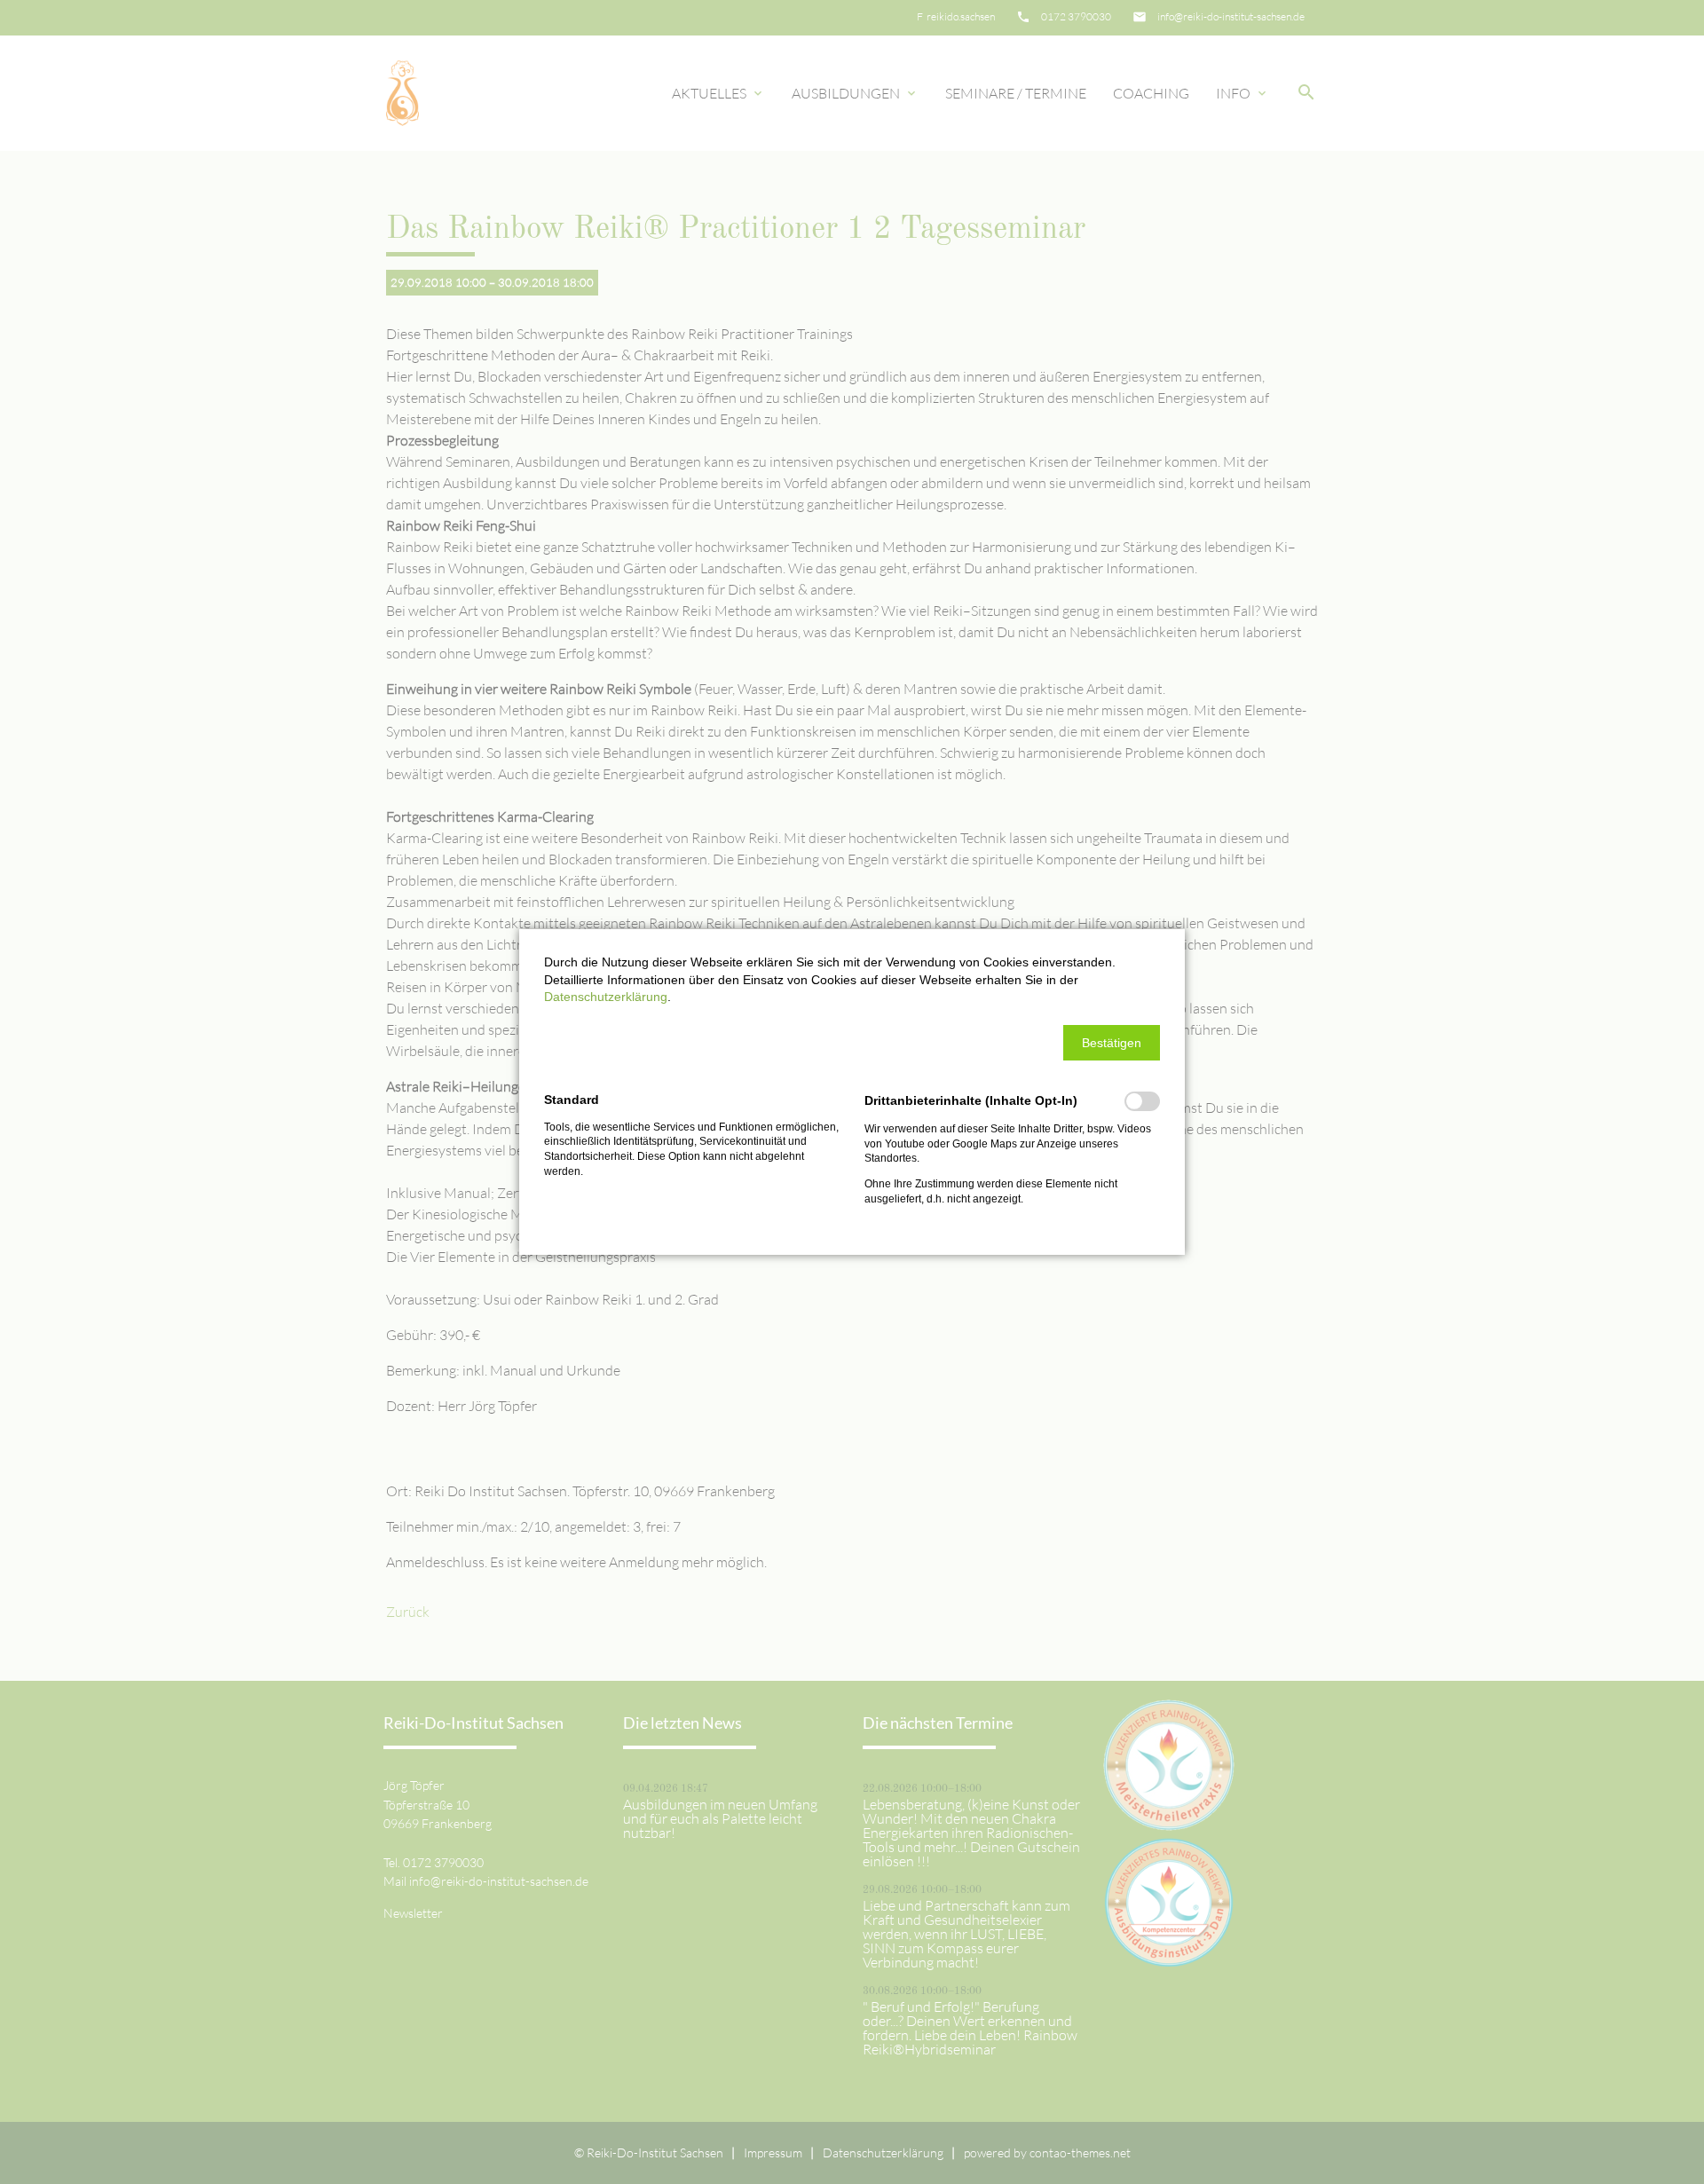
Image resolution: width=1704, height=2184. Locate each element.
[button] (1112, 1043)
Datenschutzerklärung (606, 997)
